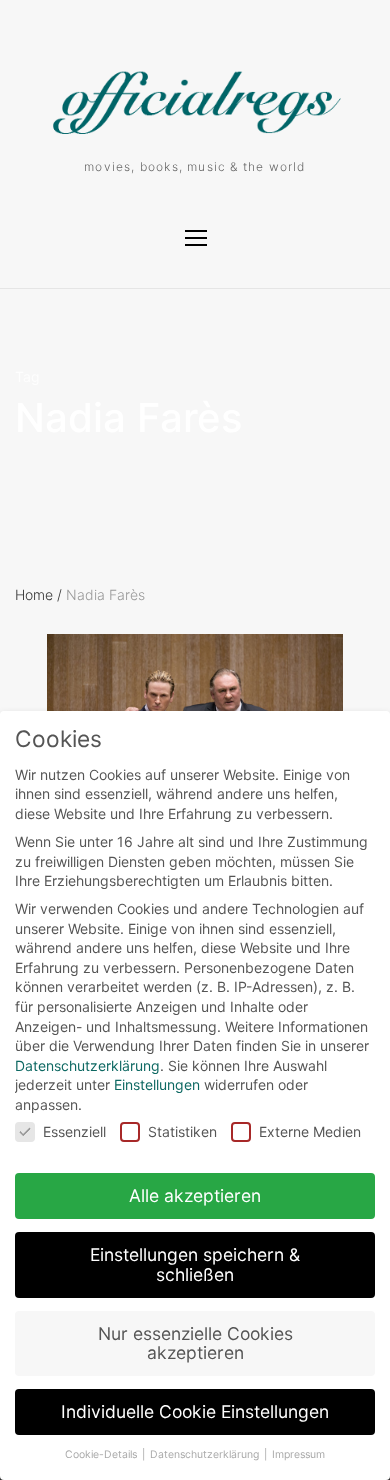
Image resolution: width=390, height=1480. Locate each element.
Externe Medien (310, 1131)
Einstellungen (157, 1084)
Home (38, 594)
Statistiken (182, 1131)
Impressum (298, 1454)
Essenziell (74, 1131)
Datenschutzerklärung (87, 1065)
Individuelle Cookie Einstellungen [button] (195, 1411)
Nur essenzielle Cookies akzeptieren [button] (195, 1343)
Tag (27, 377)
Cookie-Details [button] (102, 1454)
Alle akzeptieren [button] (195, 1195)
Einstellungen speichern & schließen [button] (195, 1264)
